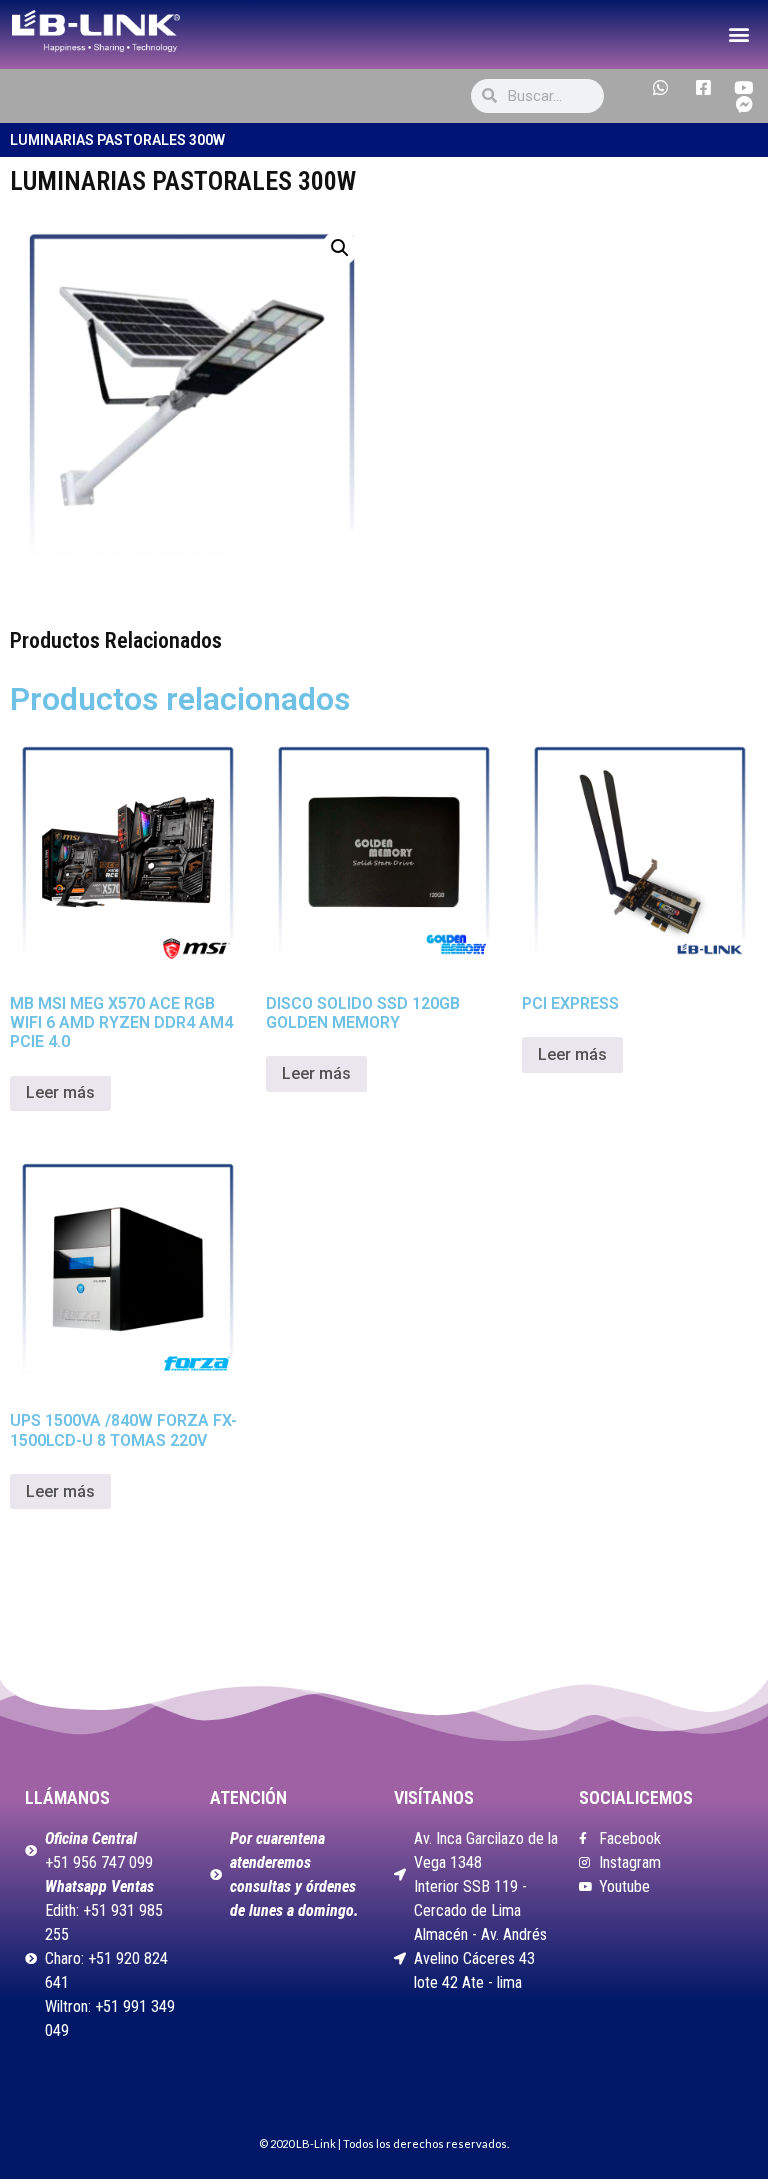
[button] (738, 34)
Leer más (60, 1092)
